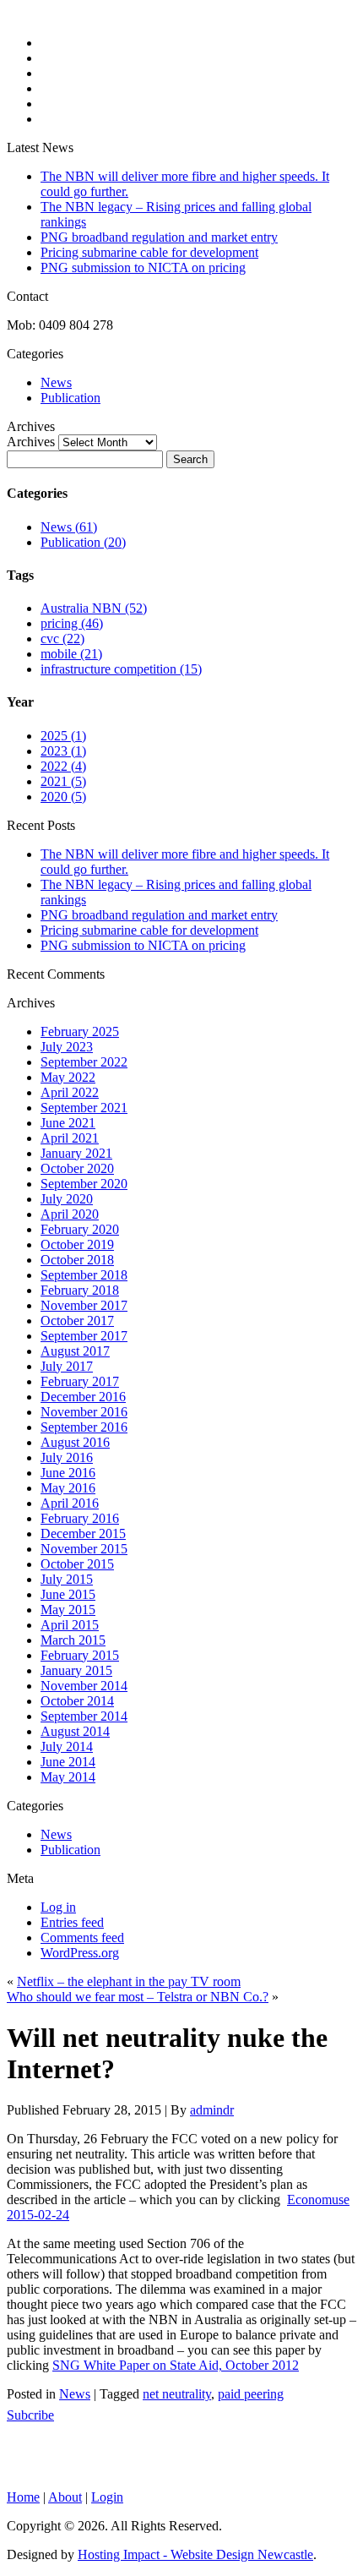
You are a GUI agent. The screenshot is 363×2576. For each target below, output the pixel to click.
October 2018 (77, 1260)
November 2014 (84, 1686)
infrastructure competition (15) (121, 669)
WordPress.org (80, 1953)
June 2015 (68, 1594)
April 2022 (70, 1092)
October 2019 (77, 1244)
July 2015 (67, 1579)
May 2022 (68, 1077)
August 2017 (75, 1351)
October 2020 (77, 1168)
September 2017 (84, 1336)
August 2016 (75, 1442)
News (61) (69, 527)
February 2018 (80, 1290)
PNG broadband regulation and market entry (159, 237)
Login (107, 2497)
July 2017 (67, 1366)
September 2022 (84, 1062)
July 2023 (67, 1047)
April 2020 (70, 1214)
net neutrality (177, 2394)
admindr (212, 2110)
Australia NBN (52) (94, 608)
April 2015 (70, 1625)
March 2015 (73, 1640)
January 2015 (76, 1670)
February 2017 (80, 1381)
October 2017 (77, 1321)
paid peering (251, 2394)
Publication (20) (83, 542)
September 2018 (84, 1275)
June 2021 (68, 1123)
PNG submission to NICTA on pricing (143, 267)
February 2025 (80, 1031)
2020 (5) (63, 797)
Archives (31, 442)
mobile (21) (71, 654)
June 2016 (68, 1473)
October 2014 (77, 1701)
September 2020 (84, 1184)
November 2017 (84, 1305)
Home (23, 2497)
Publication (70, 398)
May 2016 (68, 1488)
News (56, 382)
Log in (58, 1907)
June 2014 (68, 1762)
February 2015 (80, 1655)
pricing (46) (72, 623)
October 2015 (77, 1564)
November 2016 (84, 1412)
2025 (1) (63, 736)
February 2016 (80, 1518)
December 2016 (83, 1397)
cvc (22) (62, 639)
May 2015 (68, 1610)
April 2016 (70, 1503)
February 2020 (80, 1229)
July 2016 (67, 1457)
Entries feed (72, 1922)
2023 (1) (63, 751)
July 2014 (67, 1746)
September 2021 (84, 1108)
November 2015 (84, 1549)
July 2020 (67, 1199)
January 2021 (76, 1153)
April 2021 (70, 1138)
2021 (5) (63, 781)
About (65, 2497)
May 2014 (68, 1777)
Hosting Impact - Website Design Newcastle (195, 2554)
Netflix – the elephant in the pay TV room (129, 1981)
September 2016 (84, 1427)
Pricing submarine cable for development (149, 252)
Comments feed (82, 1937)
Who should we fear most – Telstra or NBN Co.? (138, 1997)
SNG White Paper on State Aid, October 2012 (176, 2365)
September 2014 (84, 1716)
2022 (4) (63, 766)
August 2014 (75, 1731)
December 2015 (83, 1534)
